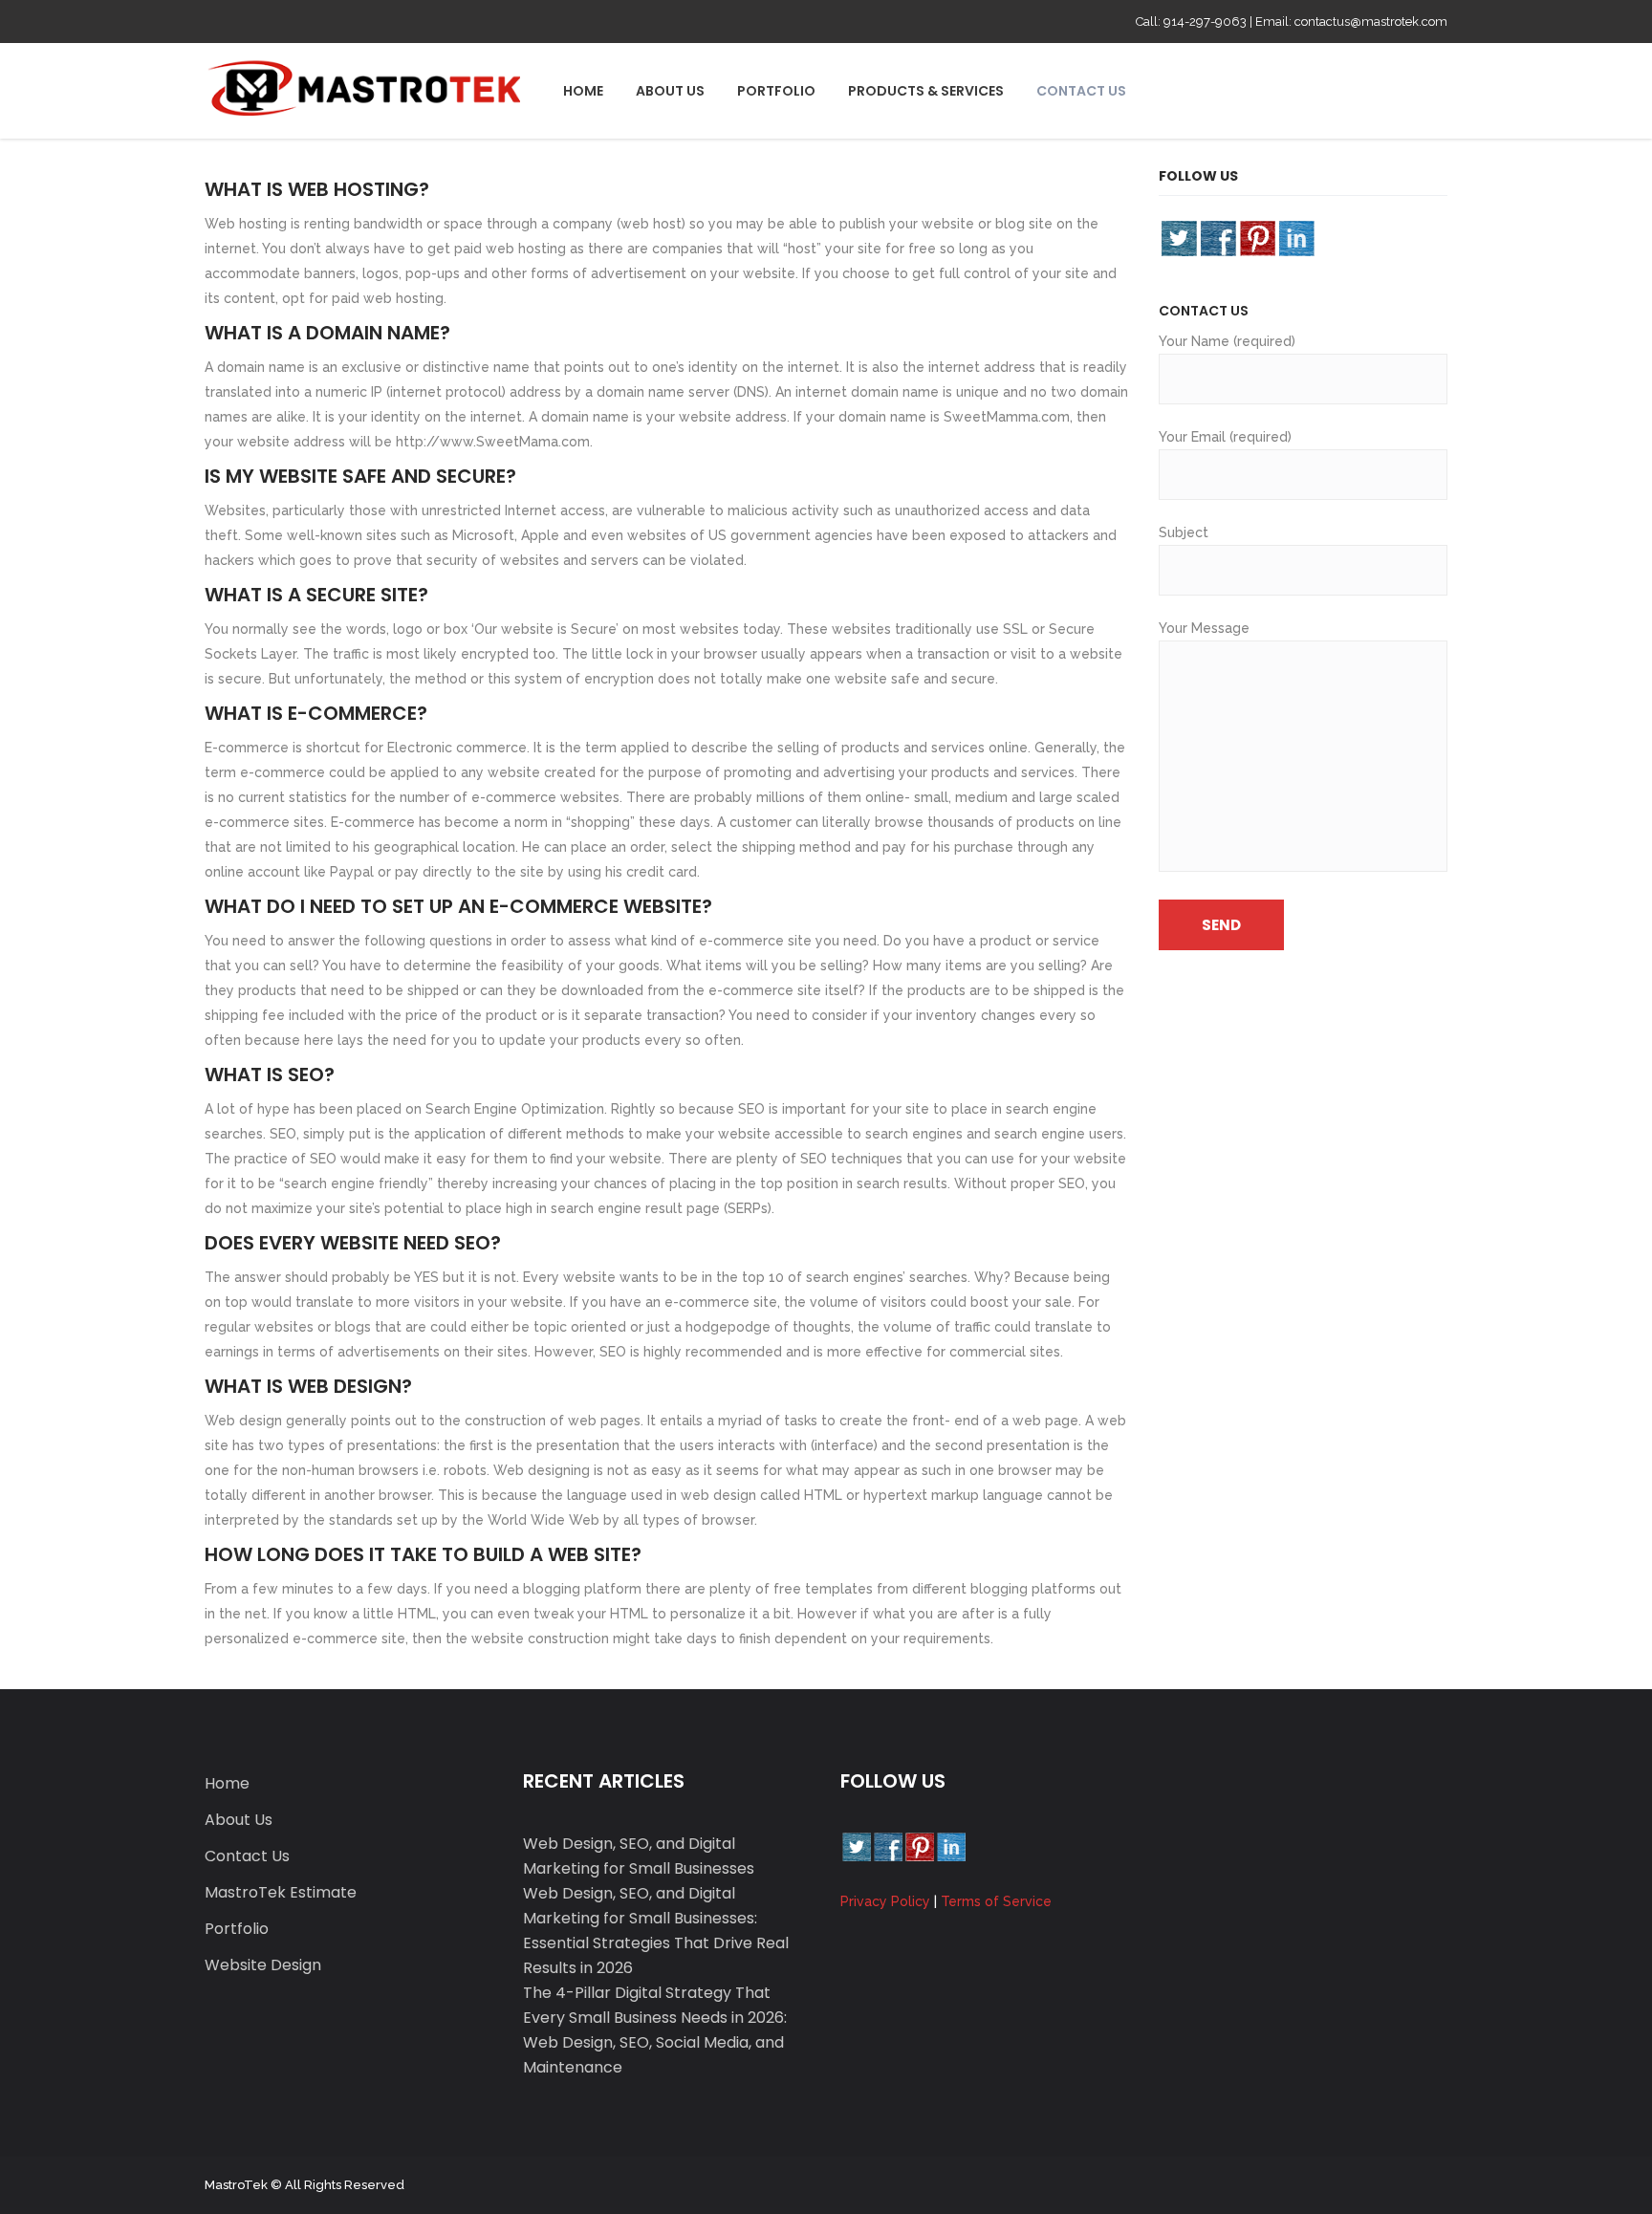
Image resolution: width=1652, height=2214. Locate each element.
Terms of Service (996, 1901)
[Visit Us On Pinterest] (1257, 237)
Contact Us (247, 1856)
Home (227, 1783)
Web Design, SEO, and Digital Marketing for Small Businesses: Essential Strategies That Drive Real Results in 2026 (656, 1931)
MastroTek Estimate (281, 1892)
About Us (239, 1820)
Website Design (263, 1965)
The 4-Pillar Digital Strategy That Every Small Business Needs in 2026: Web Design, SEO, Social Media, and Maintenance (655, 2030)
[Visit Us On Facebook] (1217, 237)
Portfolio (237, 1929)
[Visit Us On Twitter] (1178, 237)
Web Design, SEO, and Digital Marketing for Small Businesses (639, 1856)
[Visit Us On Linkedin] (1296, 237)
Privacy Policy (885, 1901)
